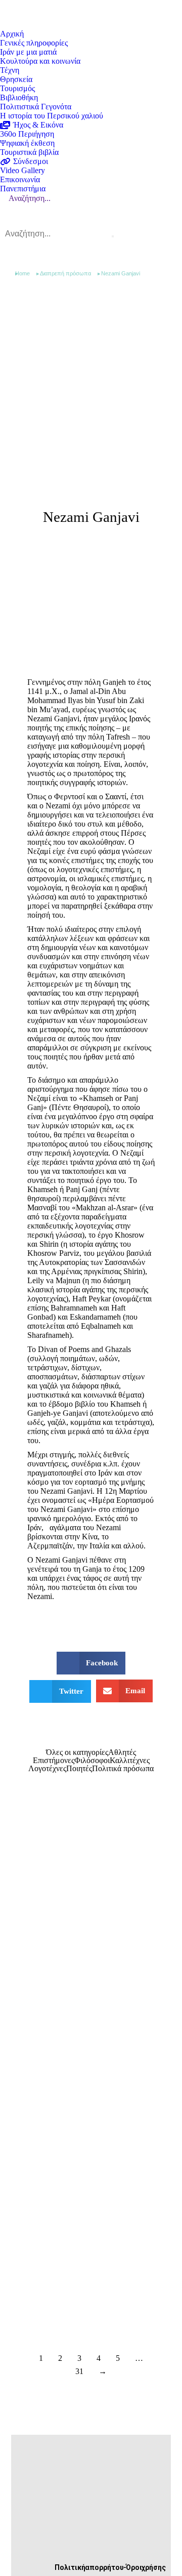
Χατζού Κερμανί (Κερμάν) (77, 2289)
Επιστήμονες (54, 1761)
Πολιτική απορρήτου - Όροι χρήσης (110, 2567)
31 (79, 2371)
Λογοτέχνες (47, 1769)
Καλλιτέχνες (130, 1761)
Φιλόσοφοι (92, 1761)
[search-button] (113, 236)
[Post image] (91, 1891)
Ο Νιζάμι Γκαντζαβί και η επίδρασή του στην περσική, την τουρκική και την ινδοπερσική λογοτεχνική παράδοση (90, 1991)
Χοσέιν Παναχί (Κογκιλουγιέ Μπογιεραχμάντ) (77, 2140)
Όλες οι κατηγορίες (77, 1752)
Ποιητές (79, 1769)
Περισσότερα (70, 2015)
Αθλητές (122, 1752)
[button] (91, 1663)
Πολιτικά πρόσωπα (123, 1769)
